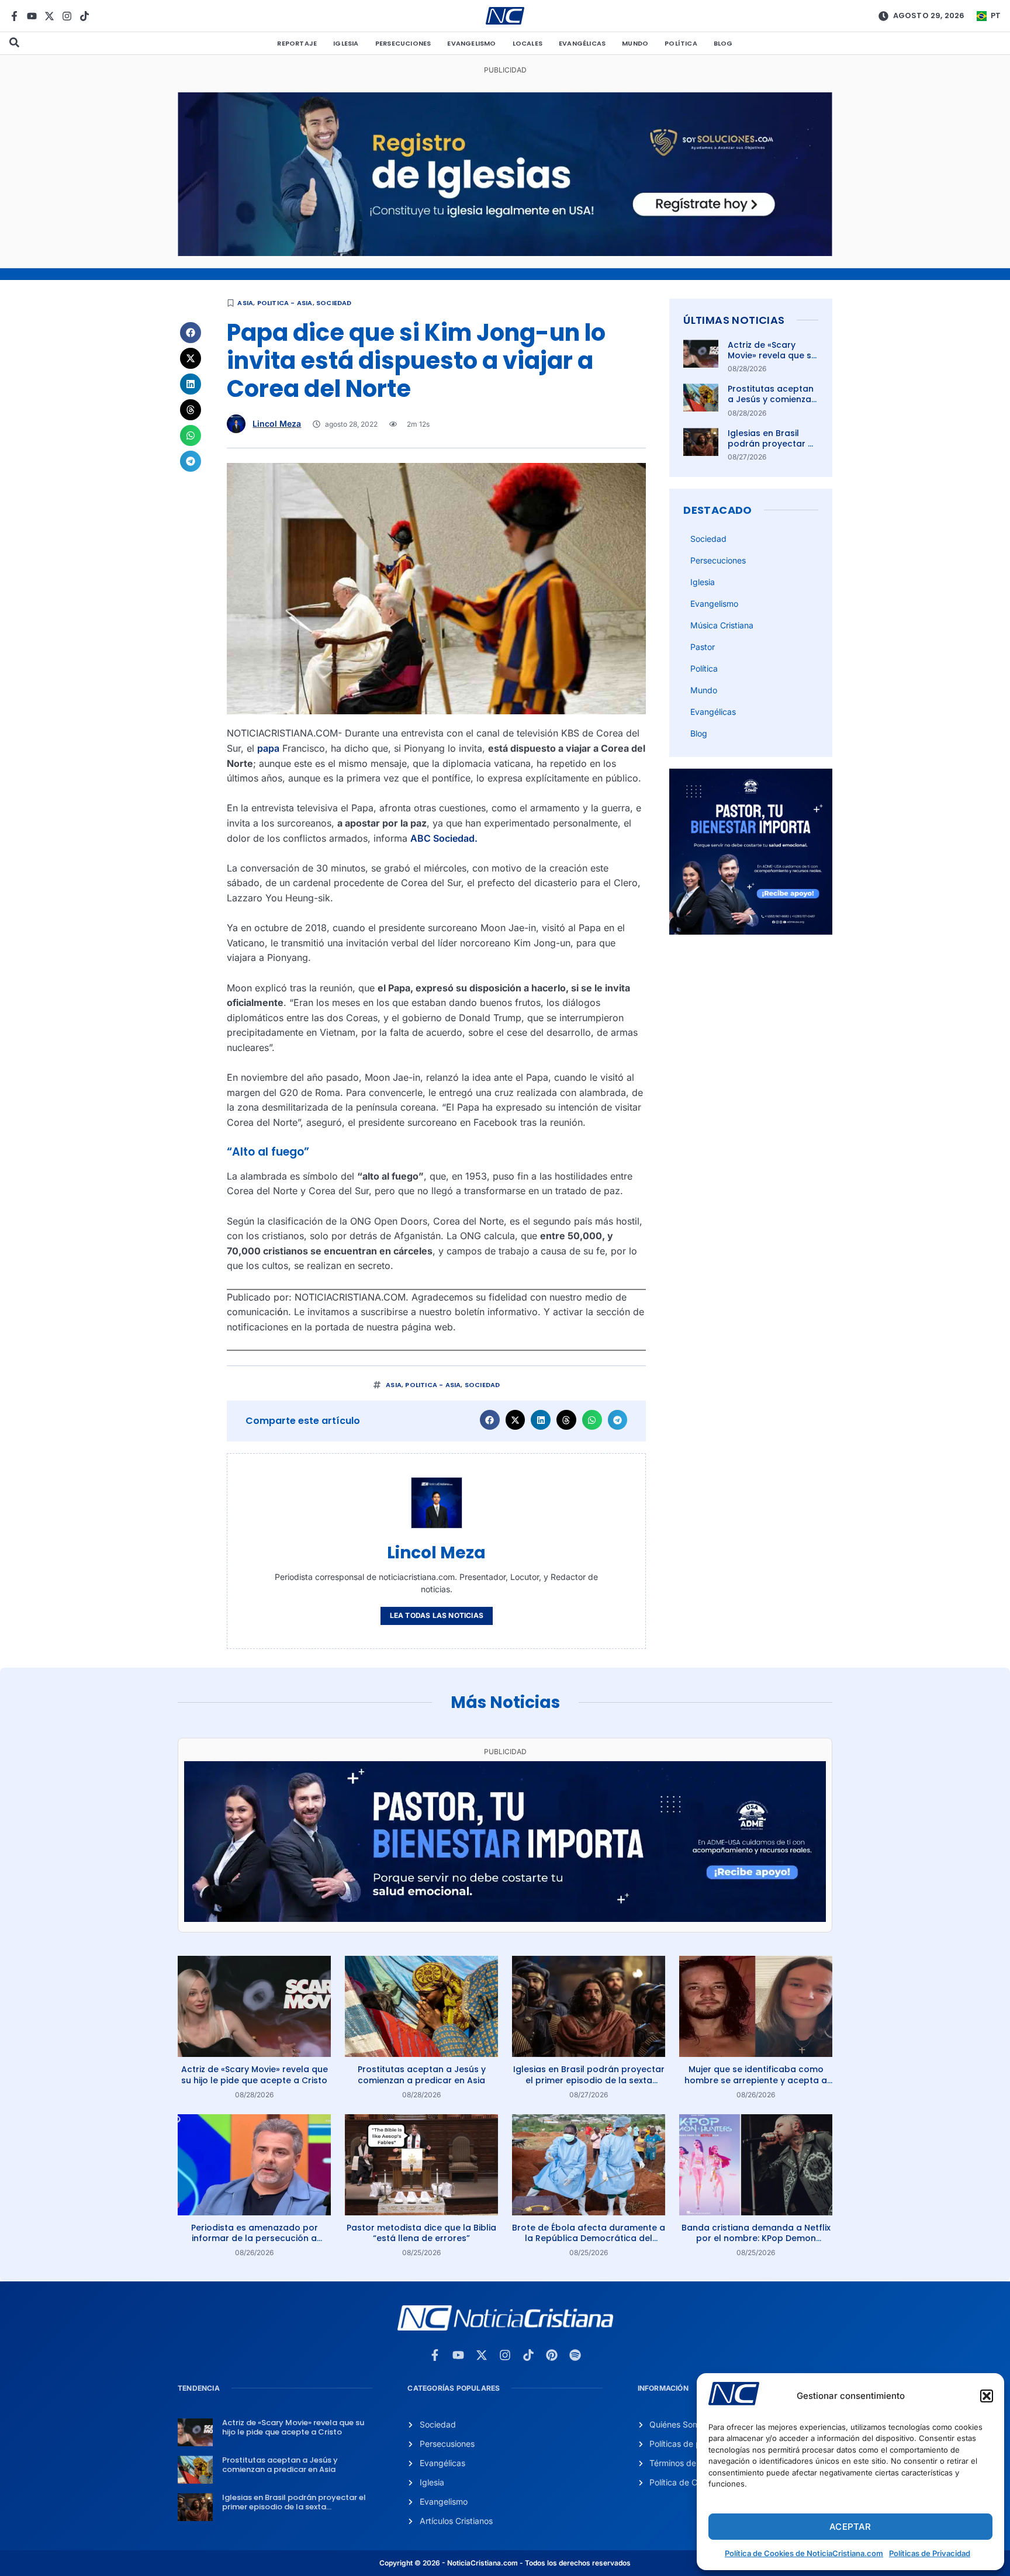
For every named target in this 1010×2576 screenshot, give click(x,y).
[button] (987, 2396)
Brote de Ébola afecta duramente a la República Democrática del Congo (589, 2238)
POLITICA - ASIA (285, 303)
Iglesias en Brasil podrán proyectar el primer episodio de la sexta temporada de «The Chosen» (589, 2080)
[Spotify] (575, 2355)
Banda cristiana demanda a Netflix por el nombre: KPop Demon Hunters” (756, 2238)
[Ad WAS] (505, 253)
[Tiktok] (84, 16)
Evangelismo (471, 43)
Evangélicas (582, 43)
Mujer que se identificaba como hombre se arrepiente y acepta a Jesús (756, 2080)
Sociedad (334, 303)
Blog (723, 43)
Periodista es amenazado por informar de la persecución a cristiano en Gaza (255, 2238)
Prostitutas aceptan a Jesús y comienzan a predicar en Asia (772, 399)
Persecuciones (403, 43)
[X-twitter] (49, 16)
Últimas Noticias (734, 320)
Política (681, 43)
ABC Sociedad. (444, 838)
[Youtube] (32, 16)
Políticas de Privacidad (930, 2553)
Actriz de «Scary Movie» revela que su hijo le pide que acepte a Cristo (772, 361)
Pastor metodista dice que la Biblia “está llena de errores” (421, 2233)
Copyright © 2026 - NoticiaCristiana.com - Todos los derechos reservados (505, 2563)
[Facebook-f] (14, 16)
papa (268, 748)
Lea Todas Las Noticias (437, 1615)
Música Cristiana (722, 625)
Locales (528, 43)
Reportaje (297, 43)
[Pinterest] (552, 2355)
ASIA (245, 303)
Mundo (635, 43)
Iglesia (346, 43)
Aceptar (850, 2527)
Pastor (703, 647)
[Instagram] (67, 16)
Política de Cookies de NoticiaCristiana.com (804, 2553)
